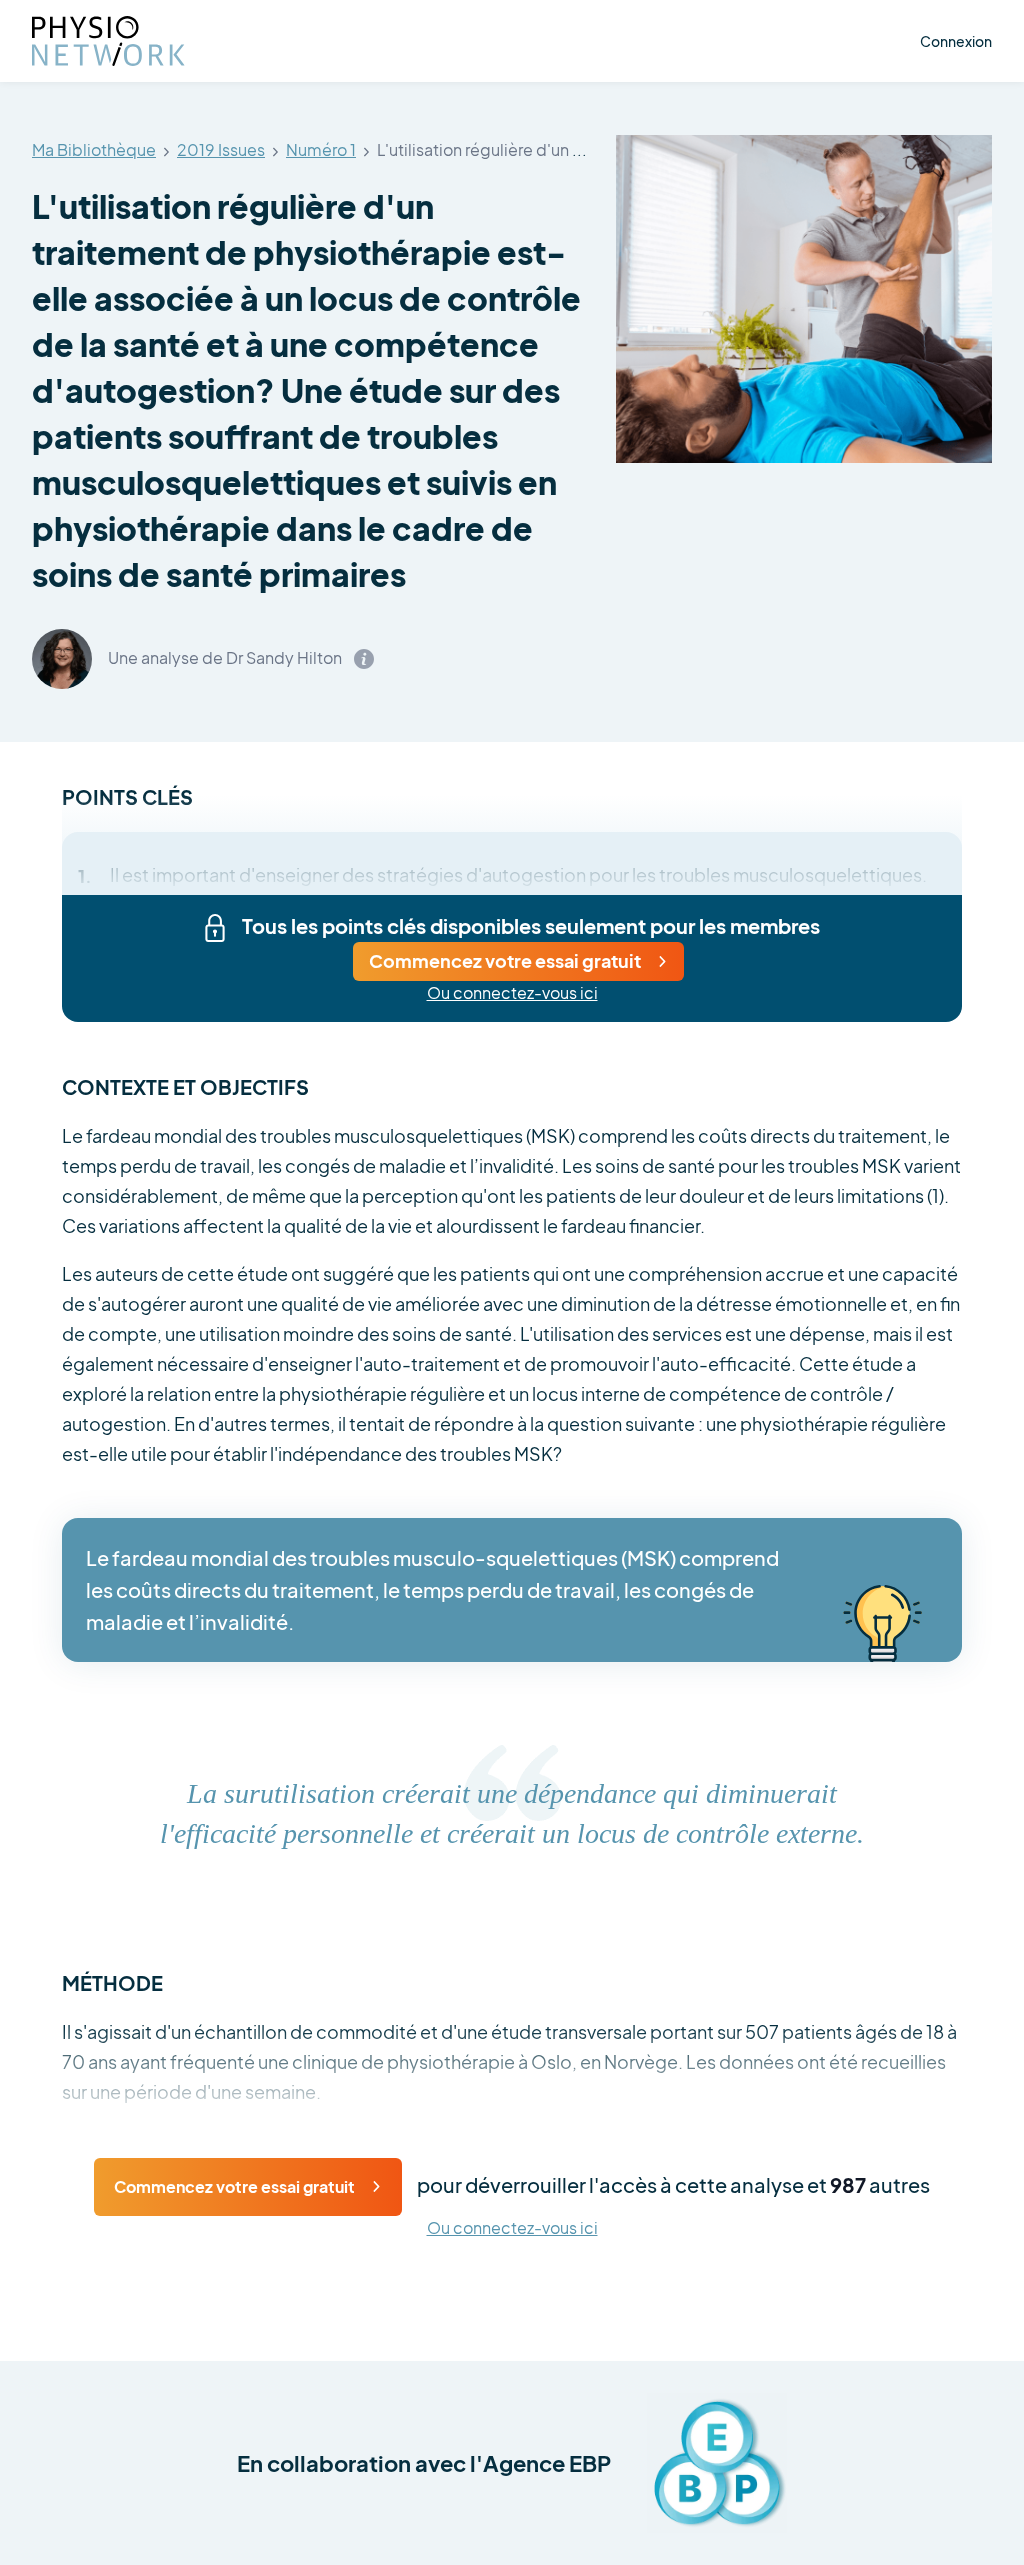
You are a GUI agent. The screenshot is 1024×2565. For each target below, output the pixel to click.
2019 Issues (221, 150)
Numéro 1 (321, 150)
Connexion (956, 41)
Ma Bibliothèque (94, 150)
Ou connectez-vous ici (512, 993)
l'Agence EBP (540, 2463)
